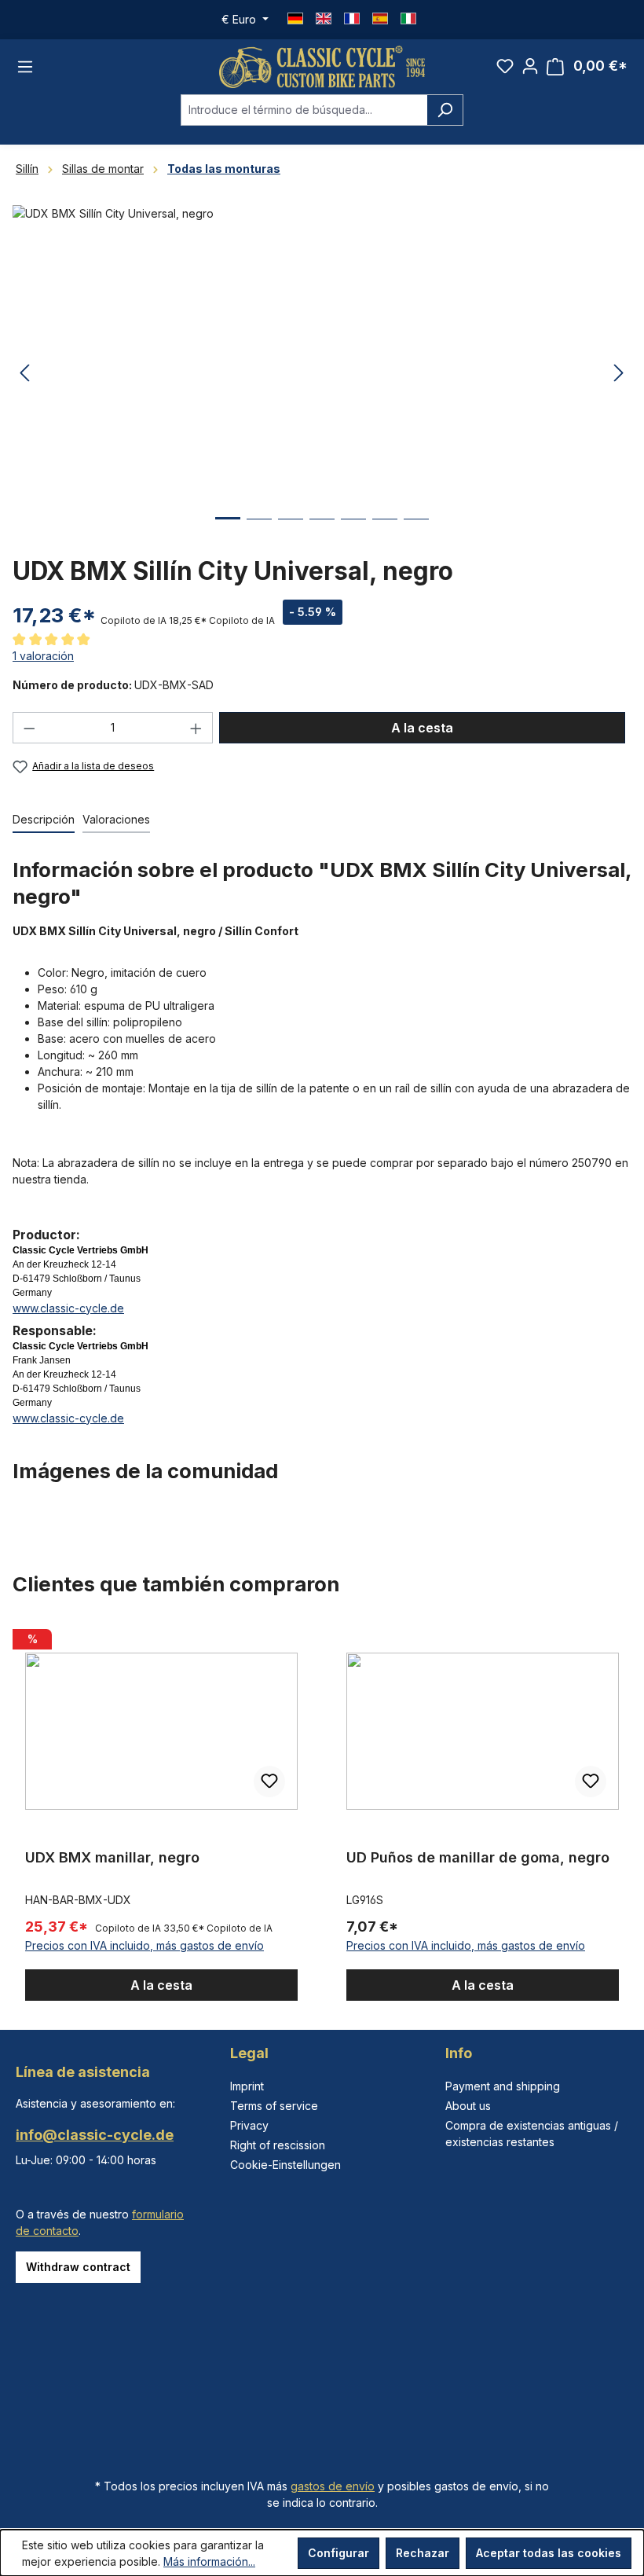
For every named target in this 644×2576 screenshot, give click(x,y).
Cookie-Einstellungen (285, 2165)
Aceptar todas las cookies (549, 2553)
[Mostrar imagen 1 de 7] (228, 530)
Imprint (247, 2086)
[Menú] (25, 67)
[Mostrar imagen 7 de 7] (416, 531)
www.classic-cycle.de (68, 1308)
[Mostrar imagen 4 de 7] (322, 531)
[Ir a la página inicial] (322, 67)
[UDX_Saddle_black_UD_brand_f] (322, 374)
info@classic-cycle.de (95, 2135)
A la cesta (422, 728)
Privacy (249, 2125)
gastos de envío (333, 2486)
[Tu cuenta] (530, 66)
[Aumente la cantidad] (196, 728)
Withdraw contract (78, 2267)
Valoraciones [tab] (116, 819)
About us (468, 2106)
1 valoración (43, 656)
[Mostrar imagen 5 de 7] (353, 531)
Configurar (338, 2553)
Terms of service (274, 2106)
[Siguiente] (619, 374)
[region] (322, 1812)
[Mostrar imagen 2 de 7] (259, 531)
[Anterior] (24, 374)
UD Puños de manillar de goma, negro (478, 1857)
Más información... (209, 2561)
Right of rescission (278, 2145)
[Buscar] (445, 110)
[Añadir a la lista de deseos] (269, 1782)
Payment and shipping (503, 2086)
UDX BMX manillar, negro (112, 1857)
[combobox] (304, 110)
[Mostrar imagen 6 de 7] (385, 531)
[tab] (44, 820)
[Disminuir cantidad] (29, 728)
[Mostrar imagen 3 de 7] (291, 531)
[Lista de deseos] (505, 66)
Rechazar (423, 2553)
